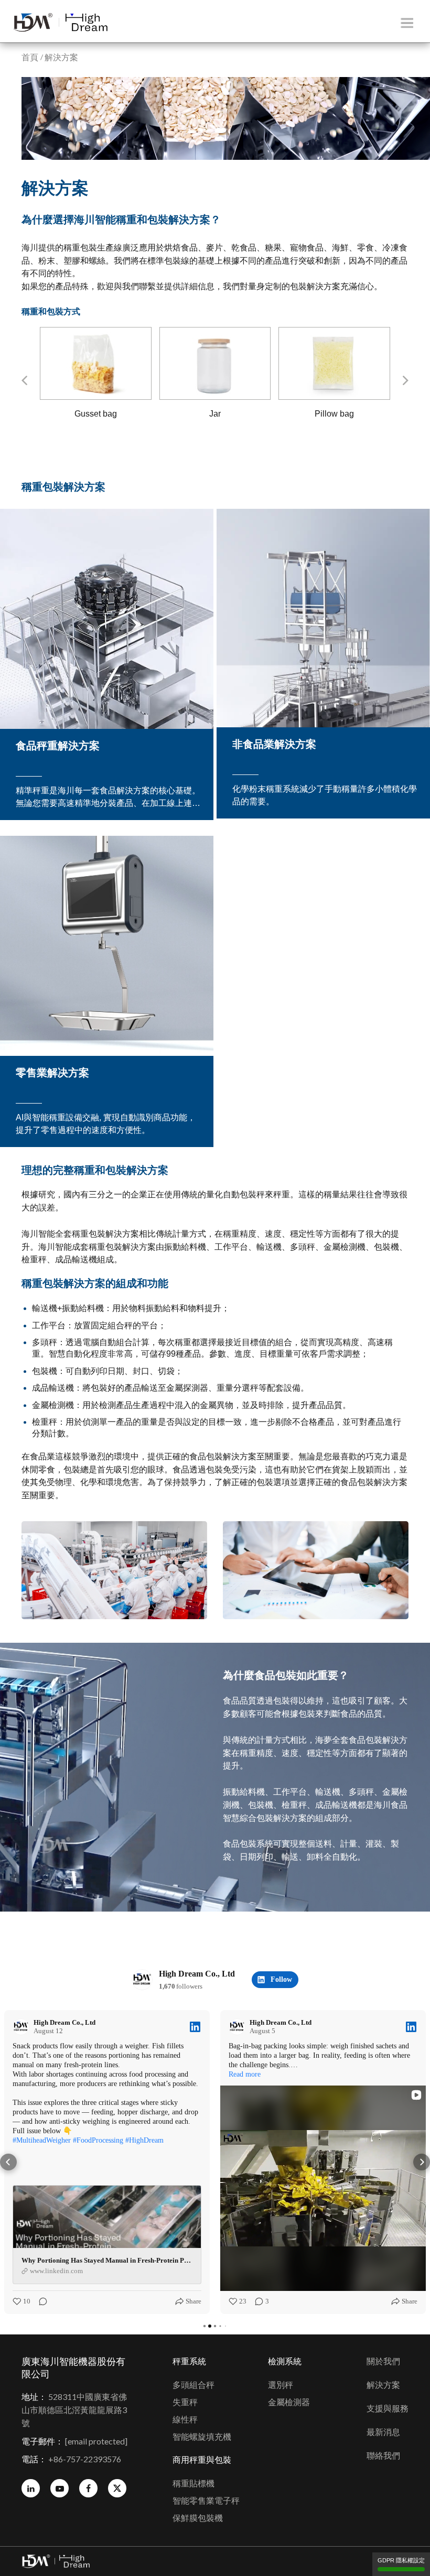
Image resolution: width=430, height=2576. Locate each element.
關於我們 (383, 2361)
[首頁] (60, 23)
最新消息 (383, 2432)
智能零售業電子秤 (206, 2501)
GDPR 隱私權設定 (401, 2560)
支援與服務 (388, 2409)
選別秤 (281, 2385)
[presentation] (24, 380)
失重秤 (185, 2402)
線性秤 (185, 2420)
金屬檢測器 (289, 2402)
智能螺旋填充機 (202, 2437)
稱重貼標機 (193, 2484)
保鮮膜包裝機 (198, 2518)
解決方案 (383, 2385)
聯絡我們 (383, 2456)
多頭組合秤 (193, 2385)
